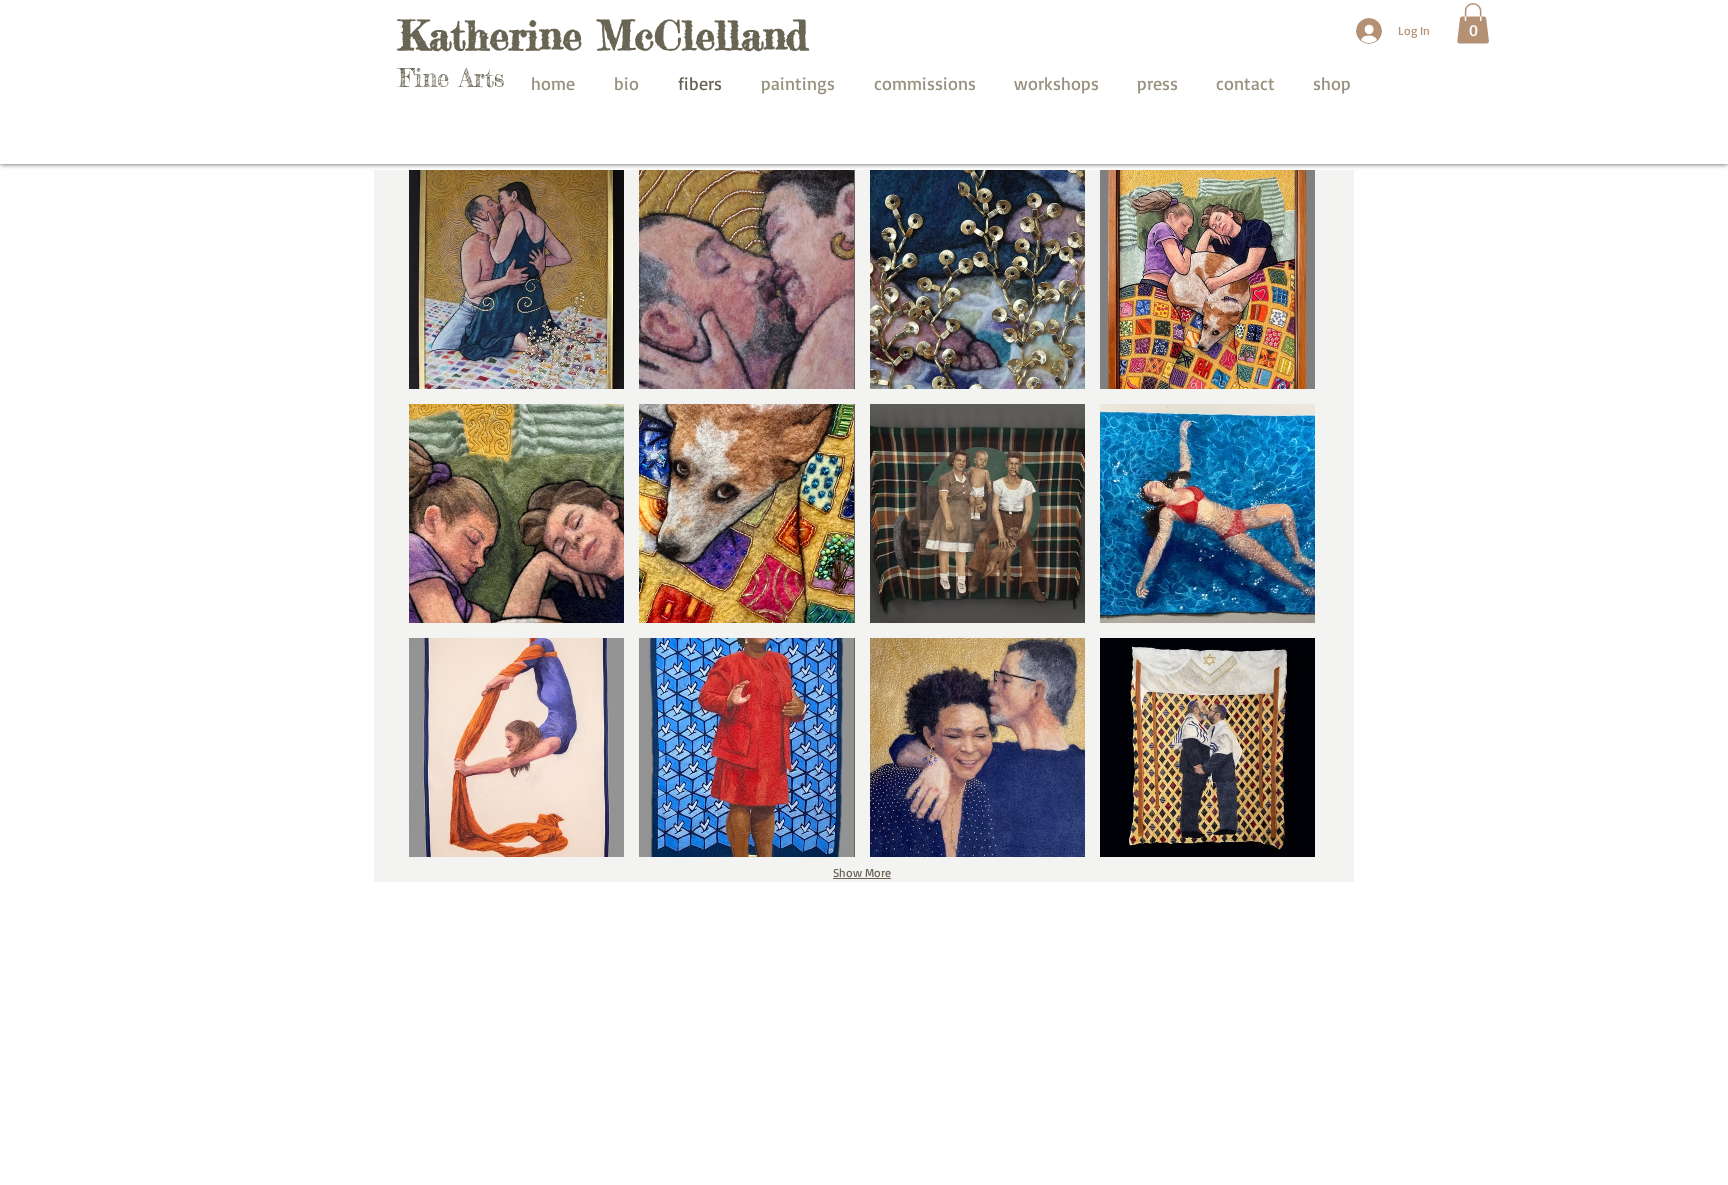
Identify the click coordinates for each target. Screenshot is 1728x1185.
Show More (862, 872)
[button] (1473, 23)
